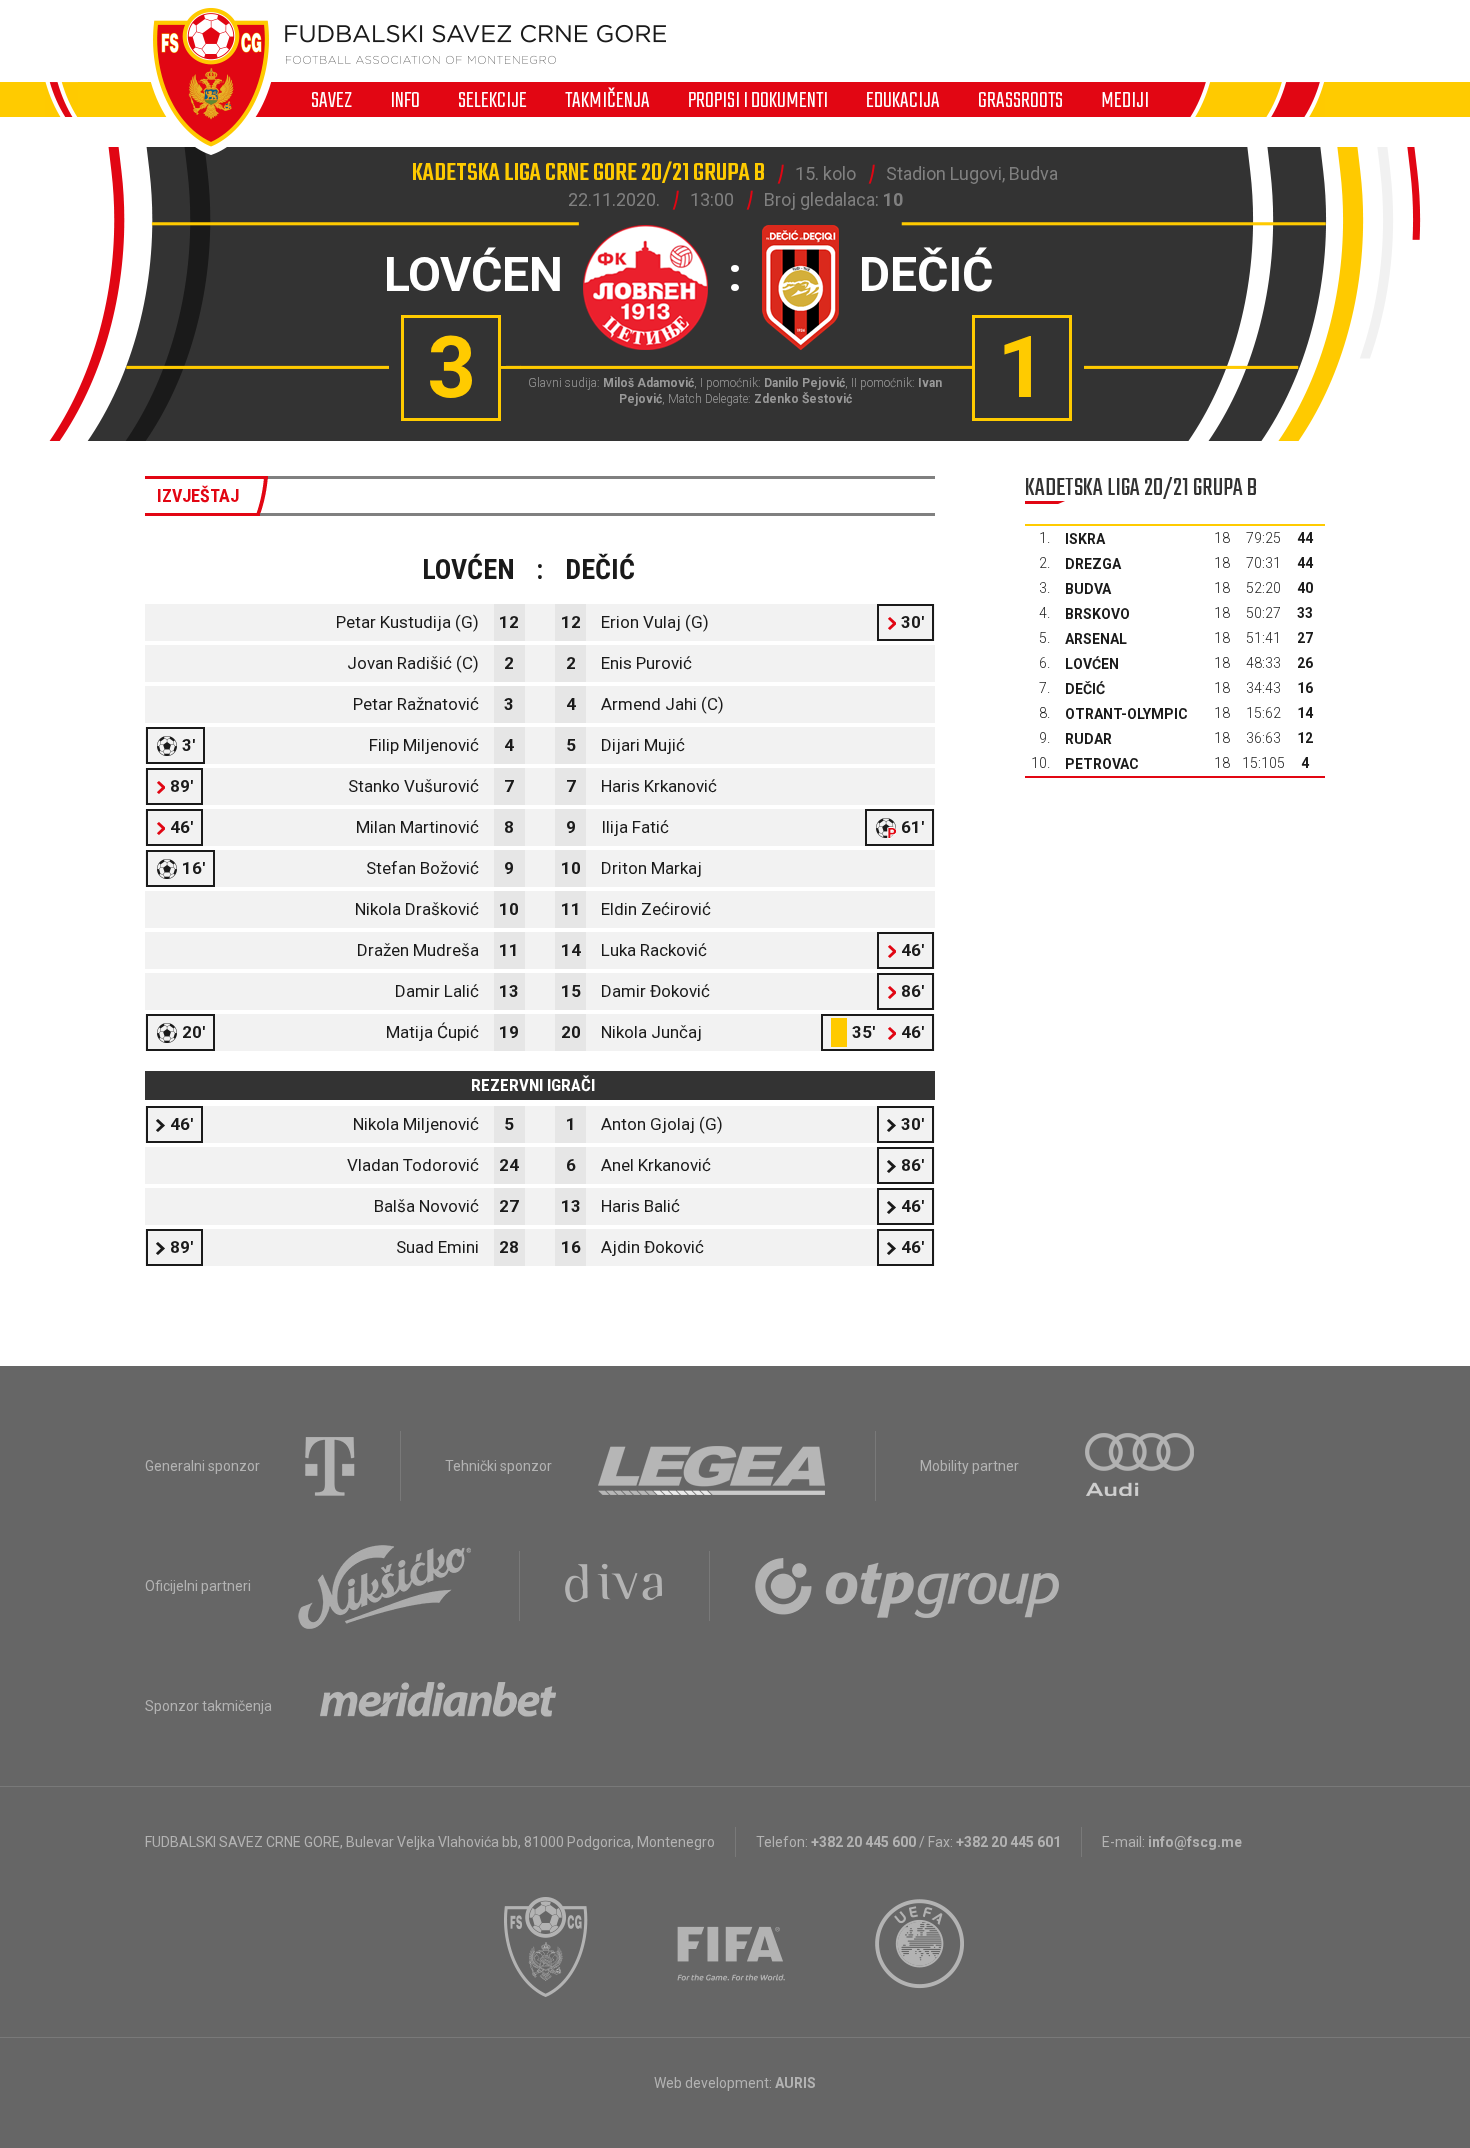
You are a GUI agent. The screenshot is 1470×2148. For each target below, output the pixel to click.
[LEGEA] (713, 1466)
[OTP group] (908, 1586)
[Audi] (1141, 1466)
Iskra (1085, 539)
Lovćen (1092, 664)
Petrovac (1102, 764)
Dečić (1085, 689)
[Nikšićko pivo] (385, 1586)
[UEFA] (921, 1947)
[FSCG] (546, 1947)
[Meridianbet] (438, 1706)
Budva (1088, 589)
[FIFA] (732, 1947)
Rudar (1088, 739)
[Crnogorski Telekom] (330, 1466)
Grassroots (1020, 100)
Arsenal (1096, 639)
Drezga (1093, 564)
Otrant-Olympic (1126, 714)
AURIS (795, 2083)
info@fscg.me (1195, 1842)
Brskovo (1097, 614)
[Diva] (614, 1586)
